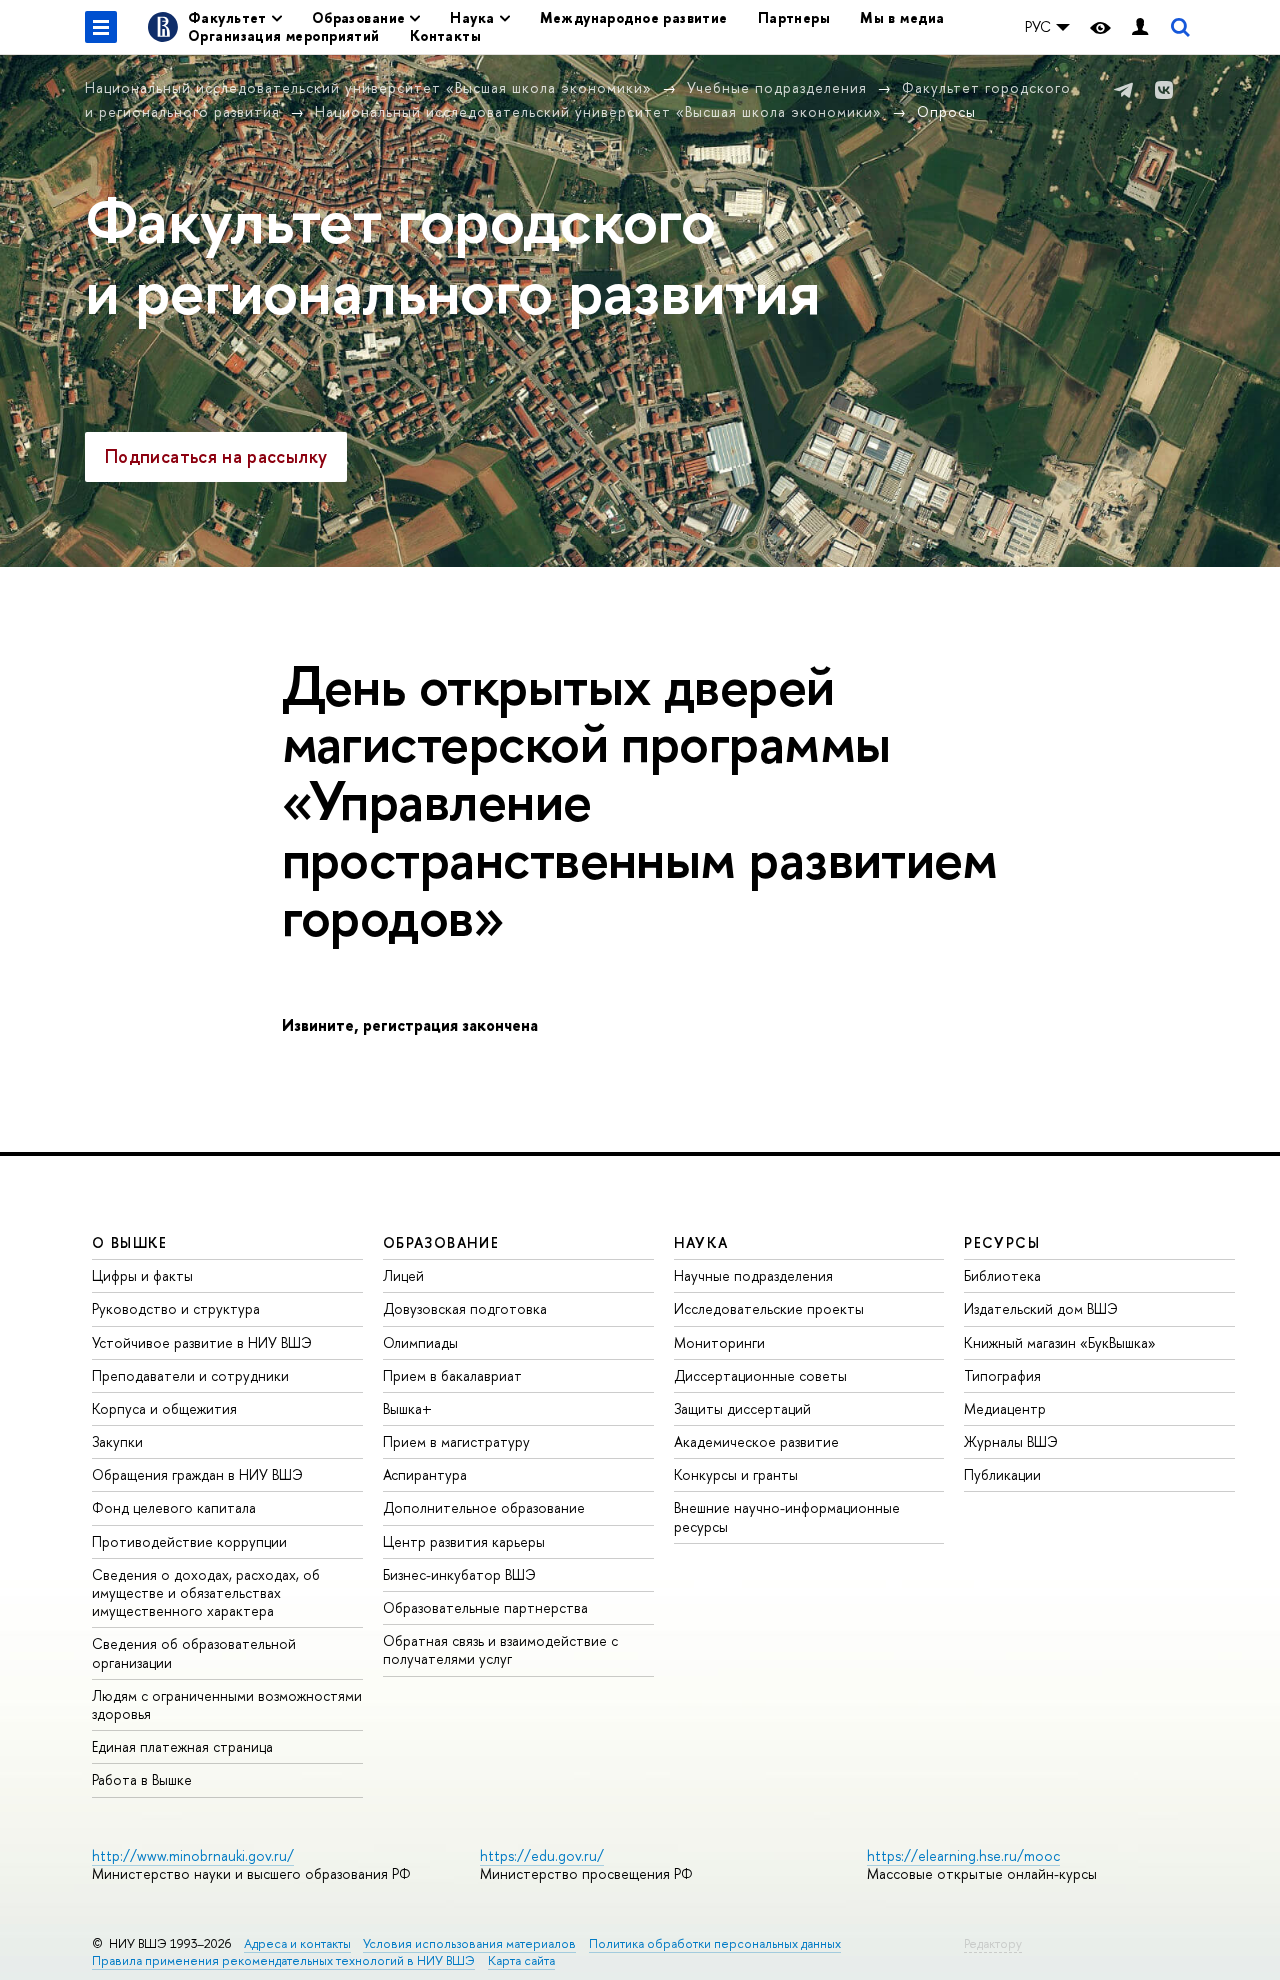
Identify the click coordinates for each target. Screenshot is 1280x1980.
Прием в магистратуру (456, 1441)
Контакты (445, 35)
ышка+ (407, 1408)
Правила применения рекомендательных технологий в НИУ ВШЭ (283, 1960)
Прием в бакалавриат (452, 1375)
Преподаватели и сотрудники (190, 1375)
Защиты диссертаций (742, 1408)
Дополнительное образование (484, 1507)
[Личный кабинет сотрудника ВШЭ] (1140, 27)
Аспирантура (425, 1474)
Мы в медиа (902, 17)
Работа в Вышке (142, 1779)
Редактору (993, 1943)
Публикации (1002, 1474)
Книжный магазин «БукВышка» (1060, 1342)
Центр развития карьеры (464, 1541)
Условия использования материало (469, 1943)
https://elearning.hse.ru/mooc (963, 1855)
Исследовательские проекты (769, 1308)
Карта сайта (521, 1960)
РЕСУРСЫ (1002, 1242)
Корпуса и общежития (164, 1408)
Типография (1002, 1375)
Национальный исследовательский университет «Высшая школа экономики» (368, 87)
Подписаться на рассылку (216, 456)
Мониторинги (719, 1342)
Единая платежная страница (182, 1746)
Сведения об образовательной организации (194, 1652)
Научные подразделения (753, 1275)
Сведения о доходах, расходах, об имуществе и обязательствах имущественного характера (206, 1592)
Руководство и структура (176, 1308)
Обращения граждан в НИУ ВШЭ (197, 1474)
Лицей (403, 1275)
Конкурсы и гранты (736, 1474)
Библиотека (1002, 1275)
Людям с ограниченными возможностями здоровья (227, 1704)
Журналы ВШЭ (1011, 1441)
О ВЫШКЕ (130, 1242)
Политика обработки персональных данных (715, 1943)
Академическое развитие (756, 1441)
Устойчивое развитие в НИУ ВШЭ (202, 1342)
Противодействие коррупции (189, 1541)
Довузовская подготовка (465, 1308)
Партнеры (794, 17)
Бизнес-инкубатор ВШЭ (459, 1574)
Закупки (117, 1441)
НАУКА (701, 1242)
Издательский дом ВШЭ (1041, 1308)
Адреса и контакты (297, 1943)
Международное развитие (634, 17)
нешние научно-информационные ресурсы (787, 1516)
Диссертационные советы (760, 1375)
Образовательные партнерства (485, 1607)
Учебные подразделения (777, 87)
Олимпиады (420, 1342)
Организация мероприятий (284, 35)
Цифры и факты (142, 1275)
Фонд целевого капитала (174, 1507)
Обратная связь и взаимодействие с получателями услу (500, 1649)
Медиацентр (1005, 1408)
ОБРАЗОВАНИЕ (441, 1242)
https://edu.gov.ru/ (542, 1855)
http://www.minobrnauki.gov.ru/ (193, 1855)
